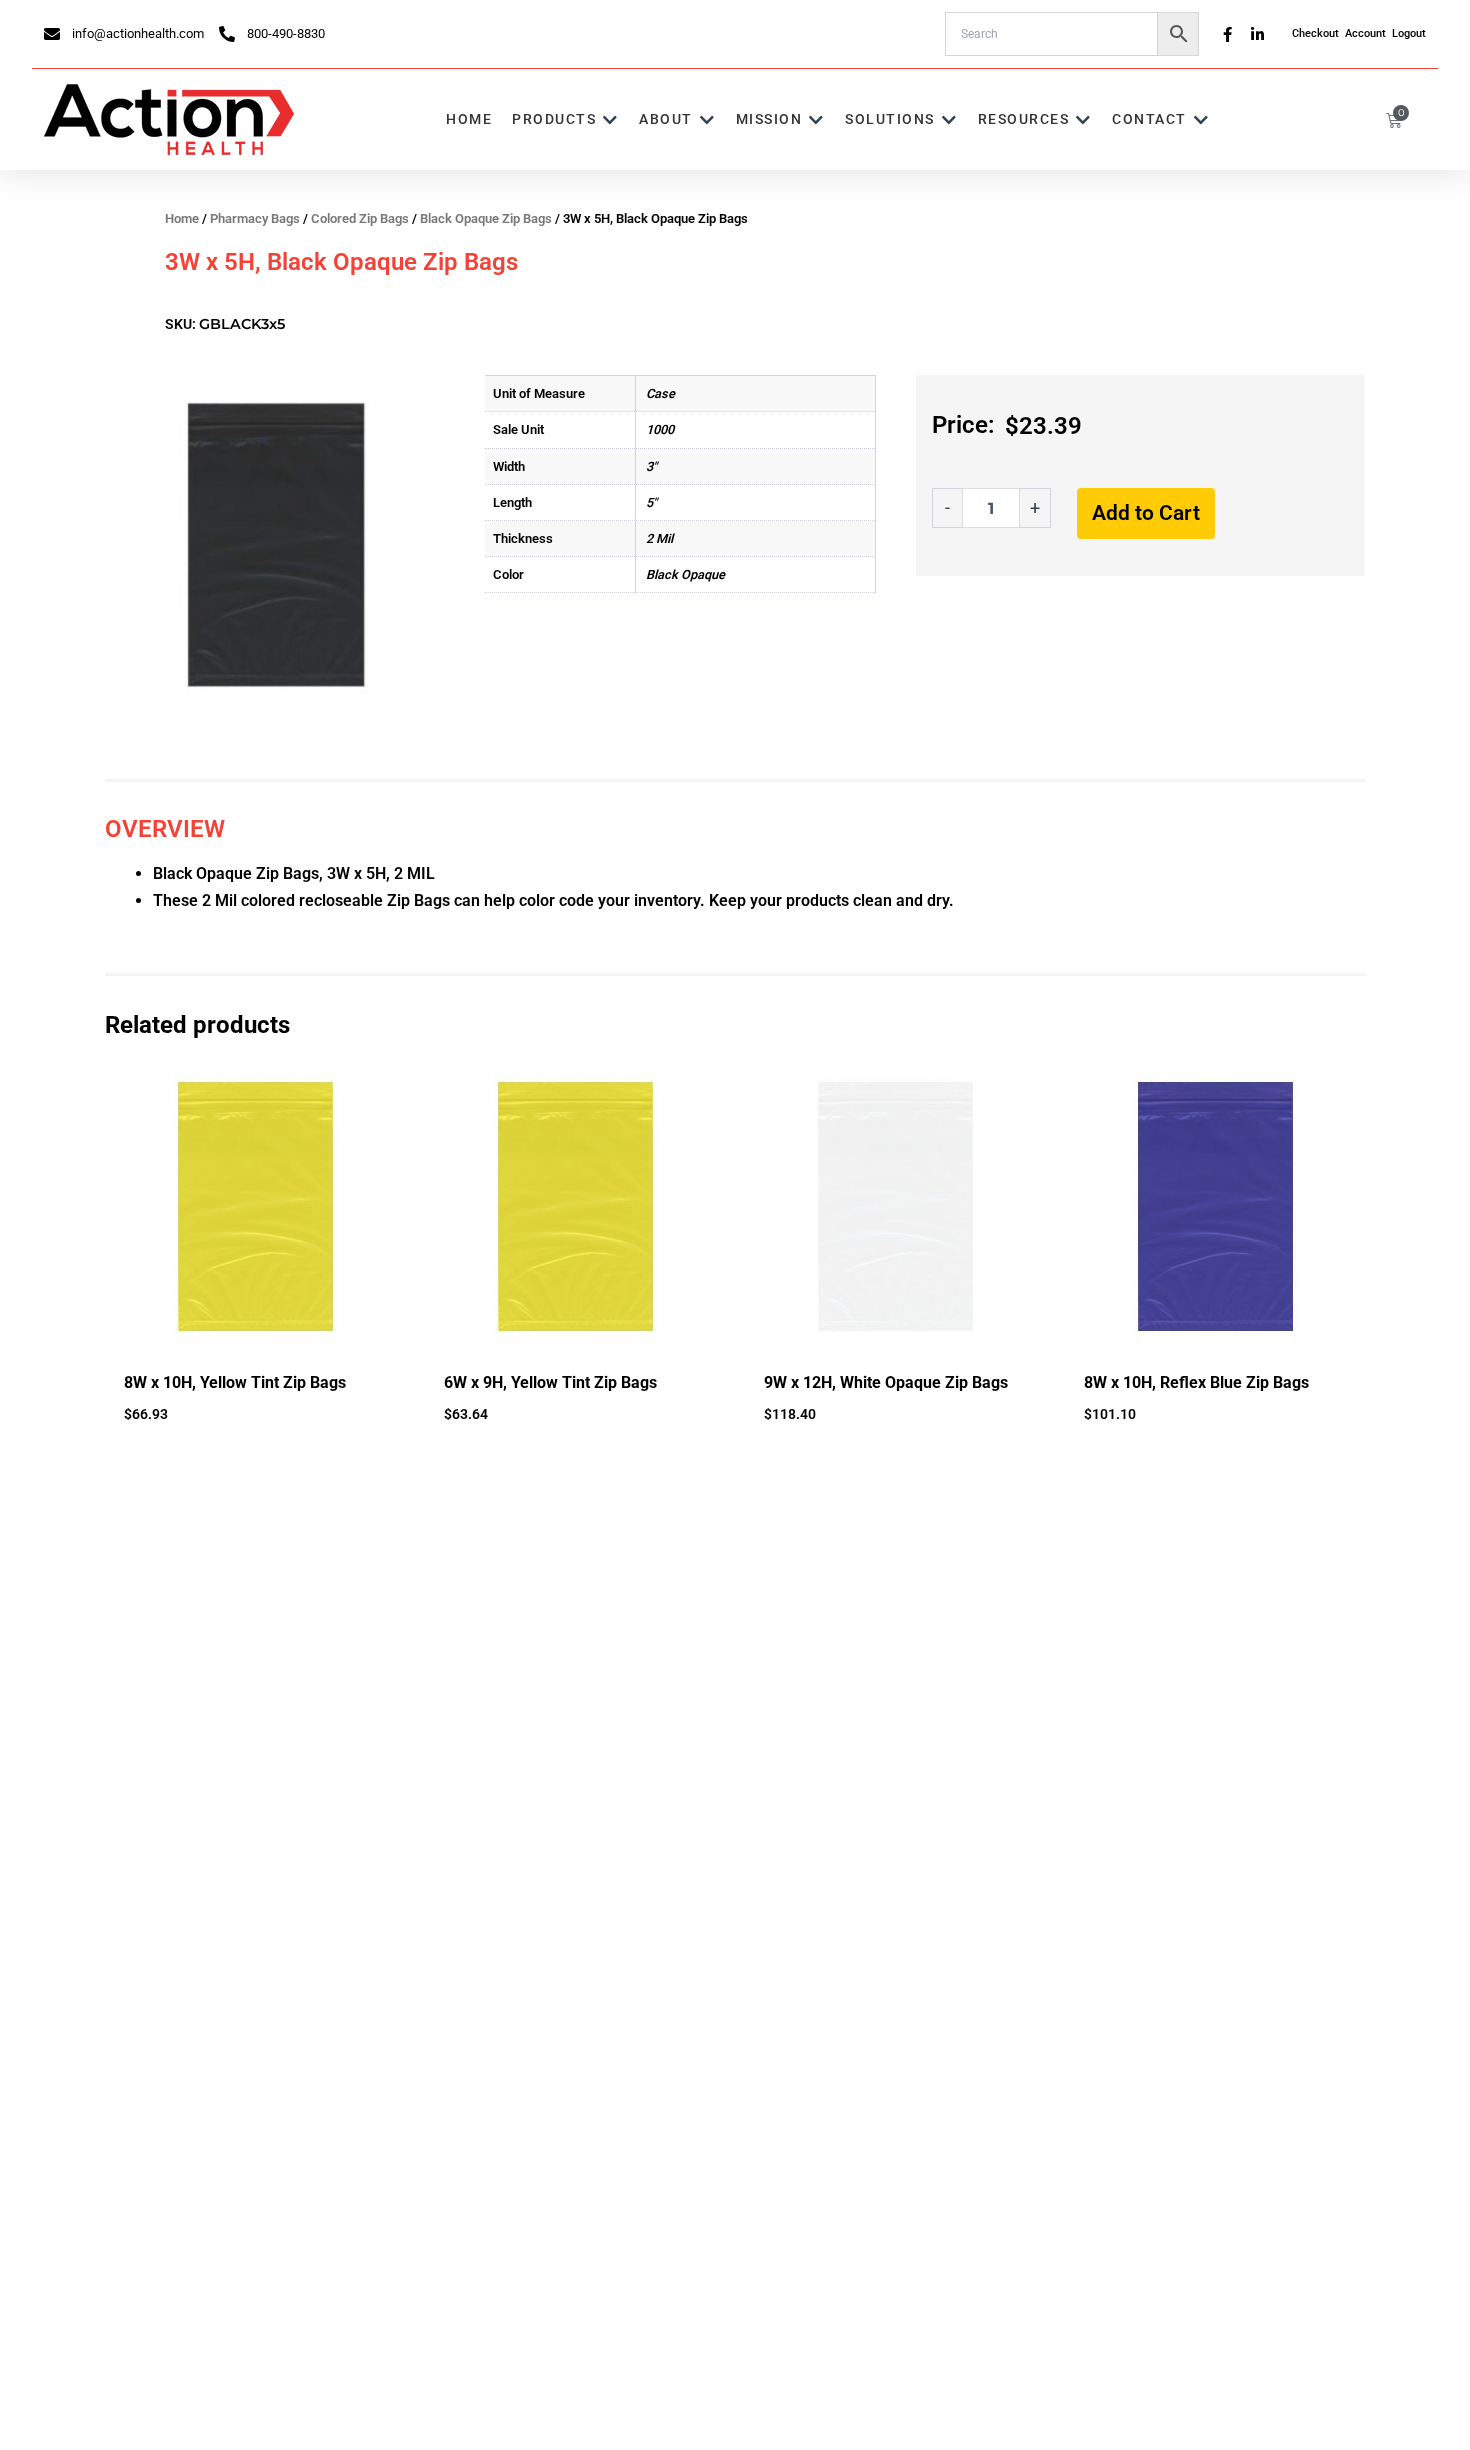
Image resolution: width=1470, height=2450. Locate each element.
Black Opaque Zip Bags (486, 218)
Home (182, 218)
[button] (565, 119)
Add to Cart (1146, 513)
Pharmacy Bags (255, 218)
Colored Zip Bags (360, 218)
